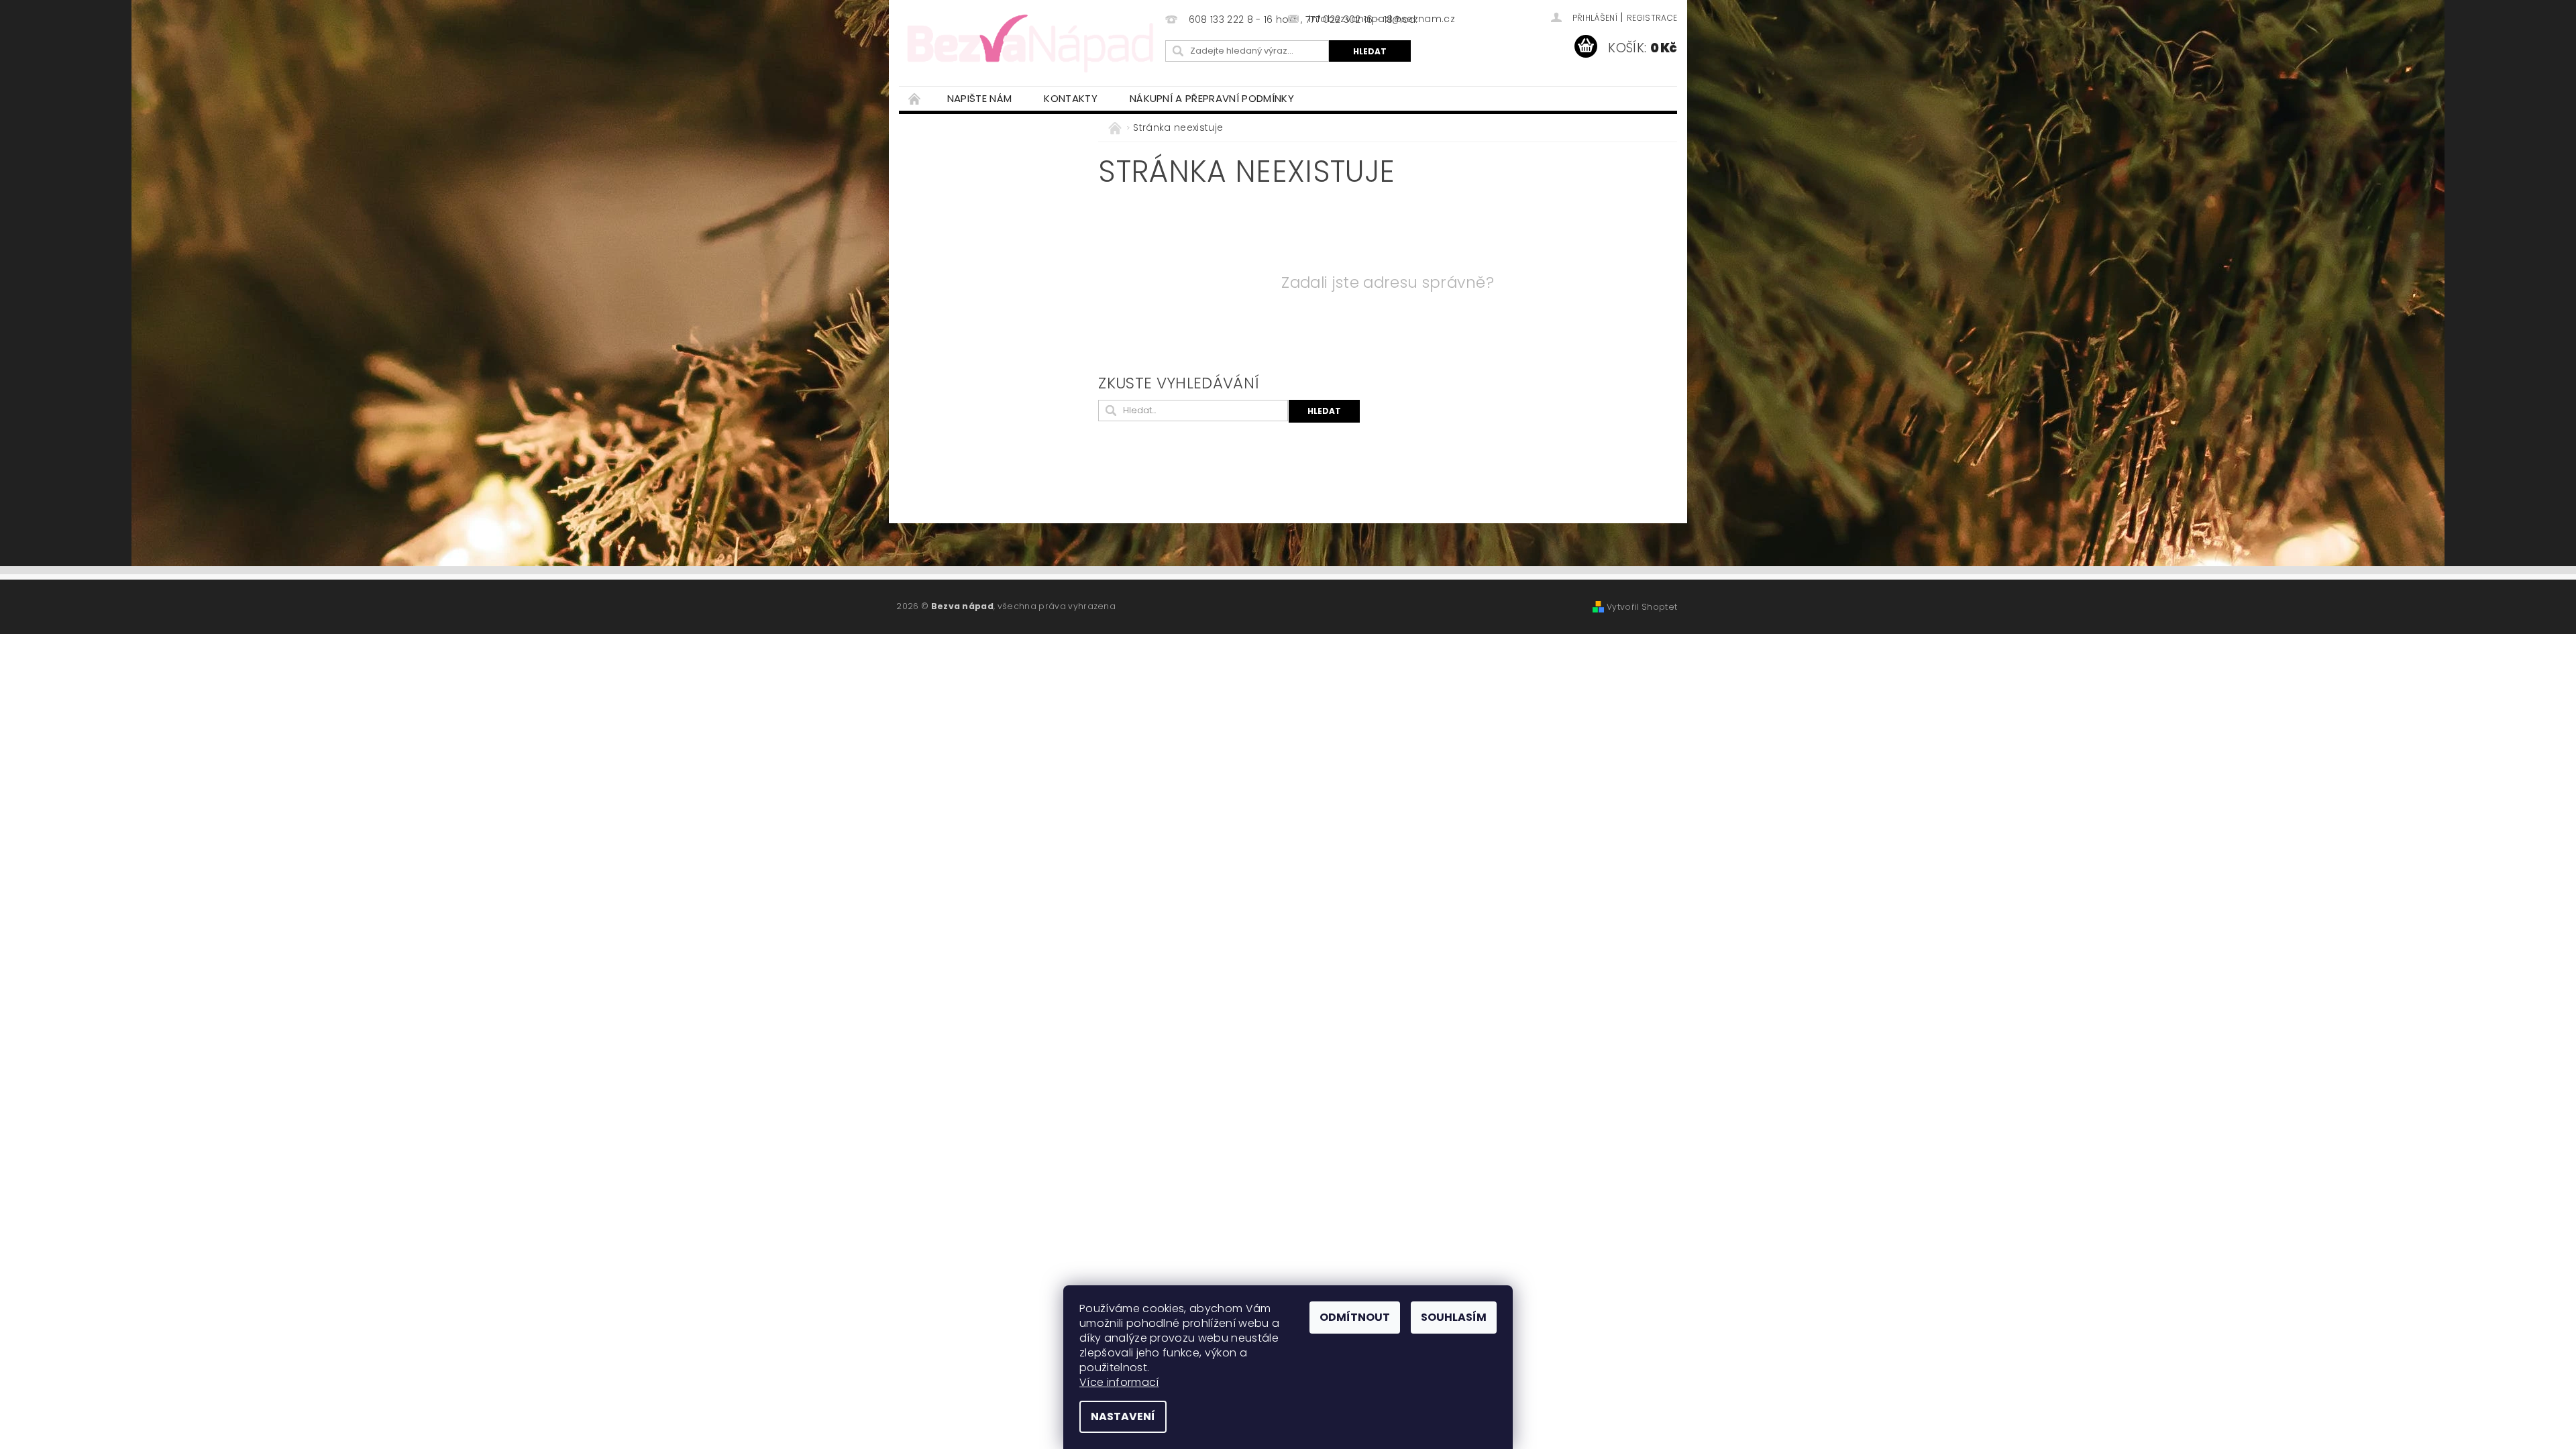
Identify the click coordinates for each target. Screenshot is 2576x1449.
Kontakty (1071, 98)
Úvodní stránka (915, 98)
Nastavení (1123, 1416)
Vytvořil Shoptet (1642, 607)
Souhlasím (1454, 1317)
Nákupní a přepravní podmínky (1212, 98)
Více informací (1119, 1382)
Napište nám (980, 98)
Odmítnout (1355, 1317)
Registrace (1652, 18)
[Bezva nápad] (1030, 42)
